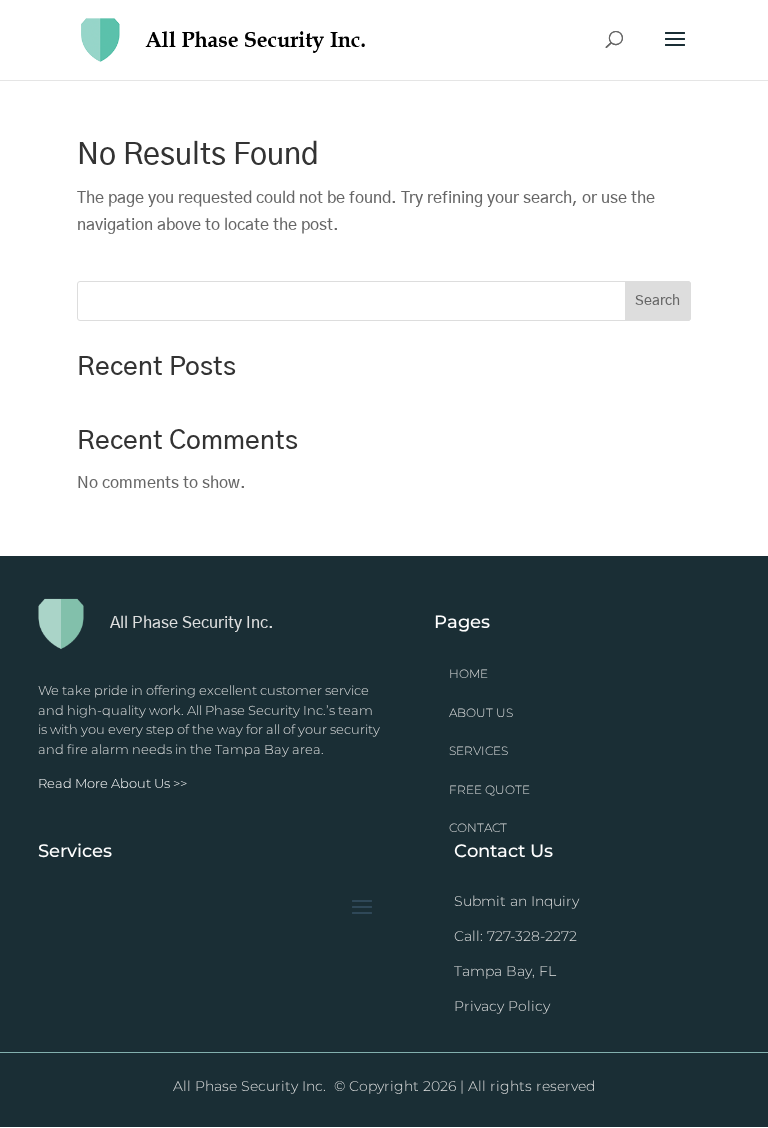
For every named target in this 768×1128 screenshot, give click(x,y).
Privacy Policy (502, 1006)
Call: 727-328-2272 (515, 936)
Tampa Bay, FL (505, 971)
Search (657, 301)
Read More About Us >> (112, 783)
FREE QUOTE (489, 789)
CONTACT (478, 827)
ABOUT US (481, 712)
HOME (468, 673)
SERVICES (478, 750)
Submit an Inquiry (516, 901)
